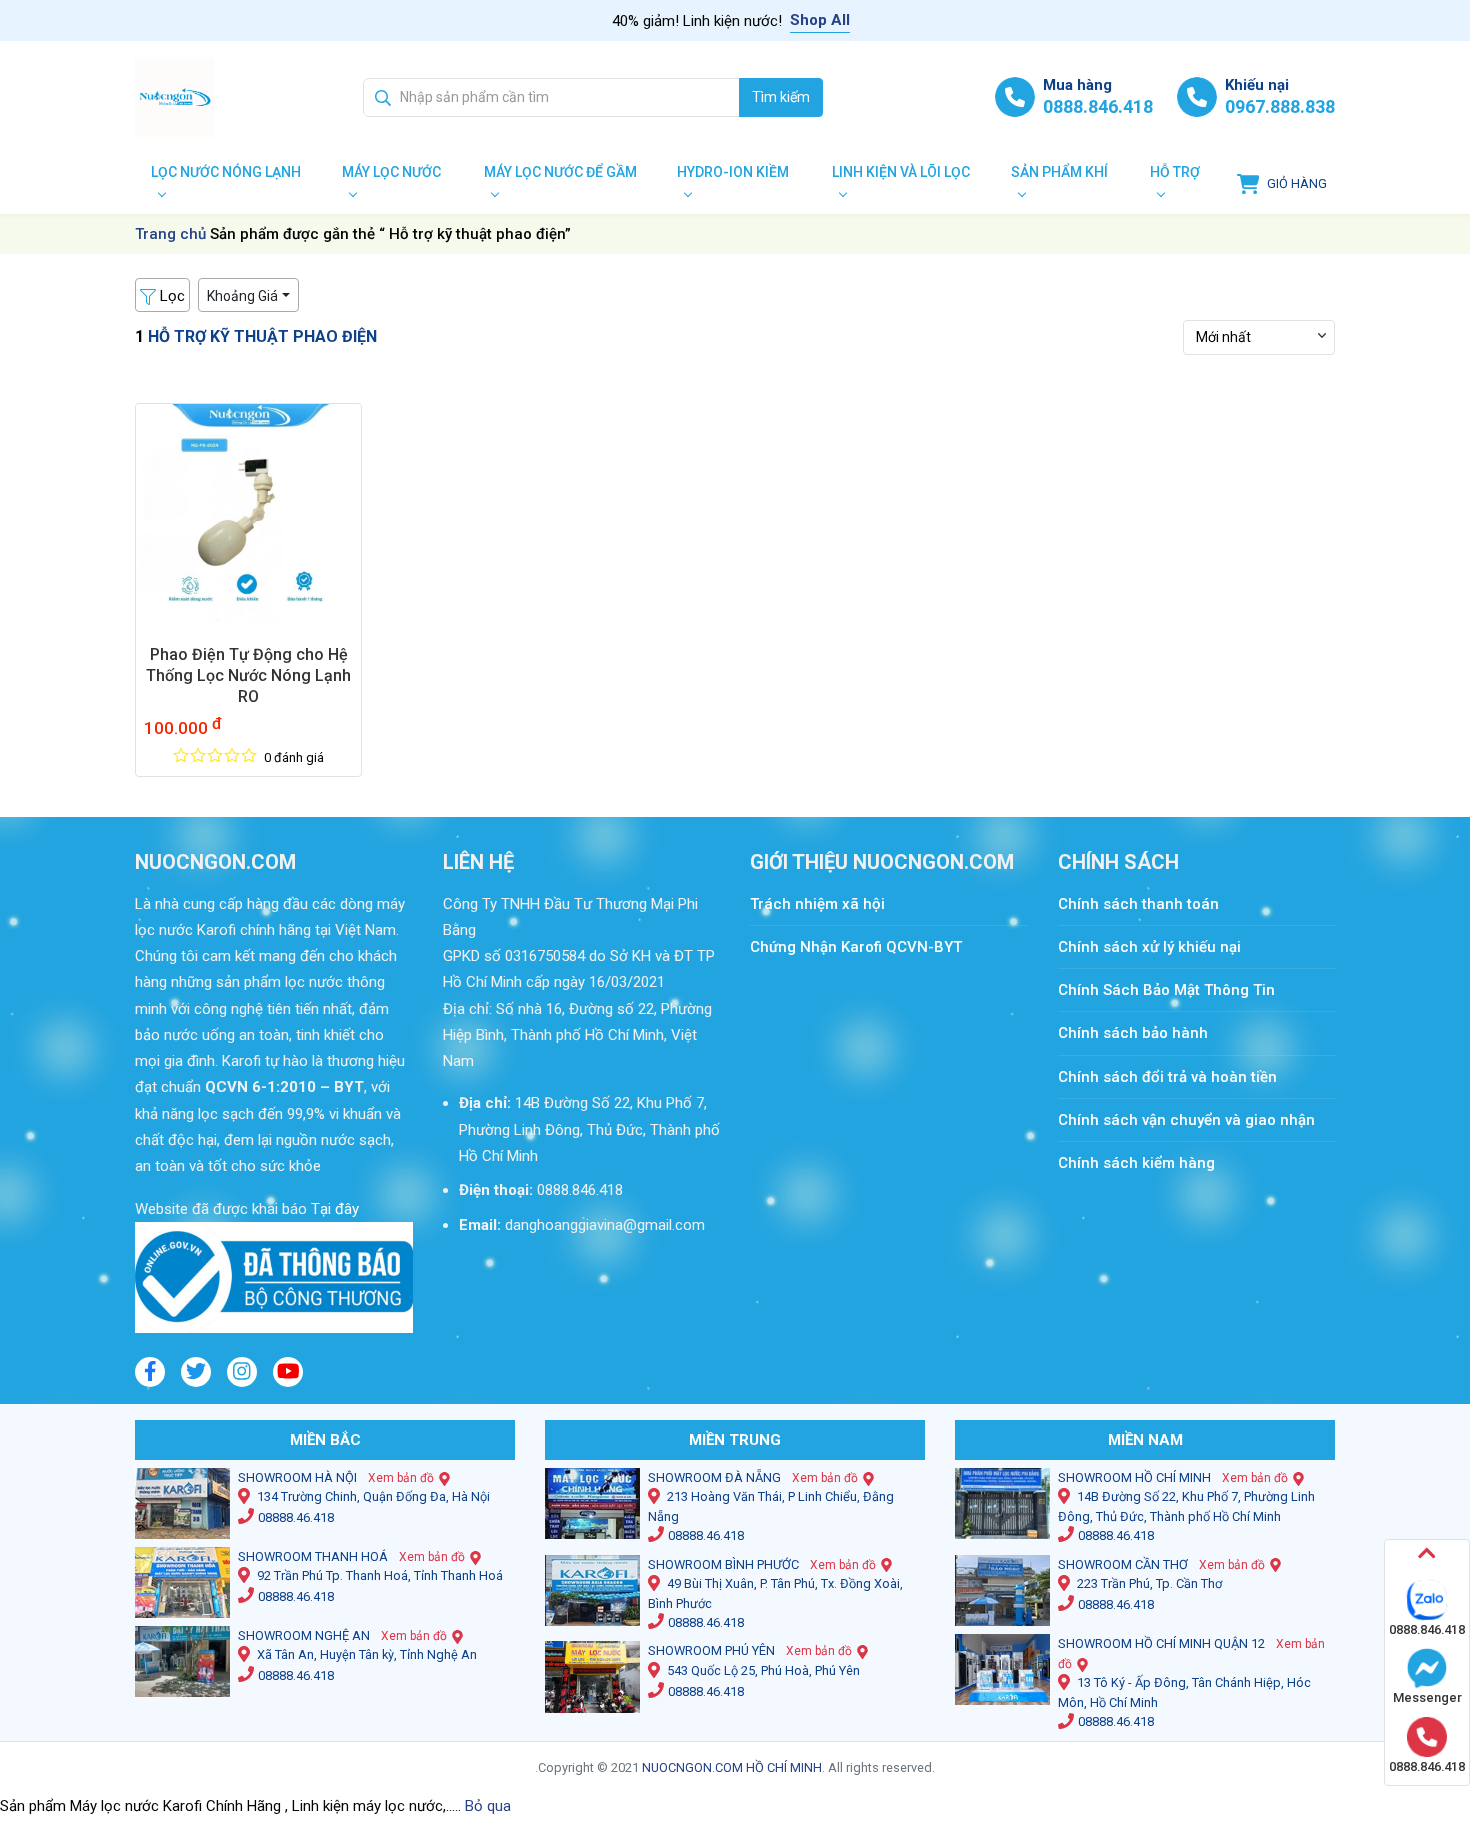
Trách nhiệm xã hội (817, 904)
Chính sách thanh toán (1148, 904)
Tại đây (333, 1209)
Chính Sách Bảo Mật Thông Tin (1166, 990)
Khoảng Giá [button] (242, 296)
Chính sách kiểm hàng (1136, 1163)
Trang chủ (170, 234)
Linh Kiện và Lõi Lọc (901, 172)
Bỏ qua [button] (488, 1806)
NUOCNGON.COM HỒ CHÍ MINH (732, 1767)
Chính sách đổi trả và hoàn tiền (1167, 1077)
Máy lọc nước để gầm (560, 172)
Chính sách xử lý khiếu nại (1149, 947)
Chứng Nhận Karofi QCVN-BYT (856, 947)
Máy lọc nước (391, 172)
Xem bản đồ (401, 1478)
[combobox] (551, 97)
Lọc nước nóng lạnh (226, 172)
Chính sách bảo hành (1133, 1033)
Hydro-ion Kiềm (733, 172)
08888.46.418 (296, 1517)
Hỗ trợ (1175, 172)
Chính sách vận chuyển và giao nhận (1186, 1120)
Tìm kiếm (781, 97)
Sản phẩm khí (1059, 172)
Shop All (820, 20)
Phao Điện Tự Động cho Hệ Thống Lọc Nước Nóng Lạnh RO (248, 675)
